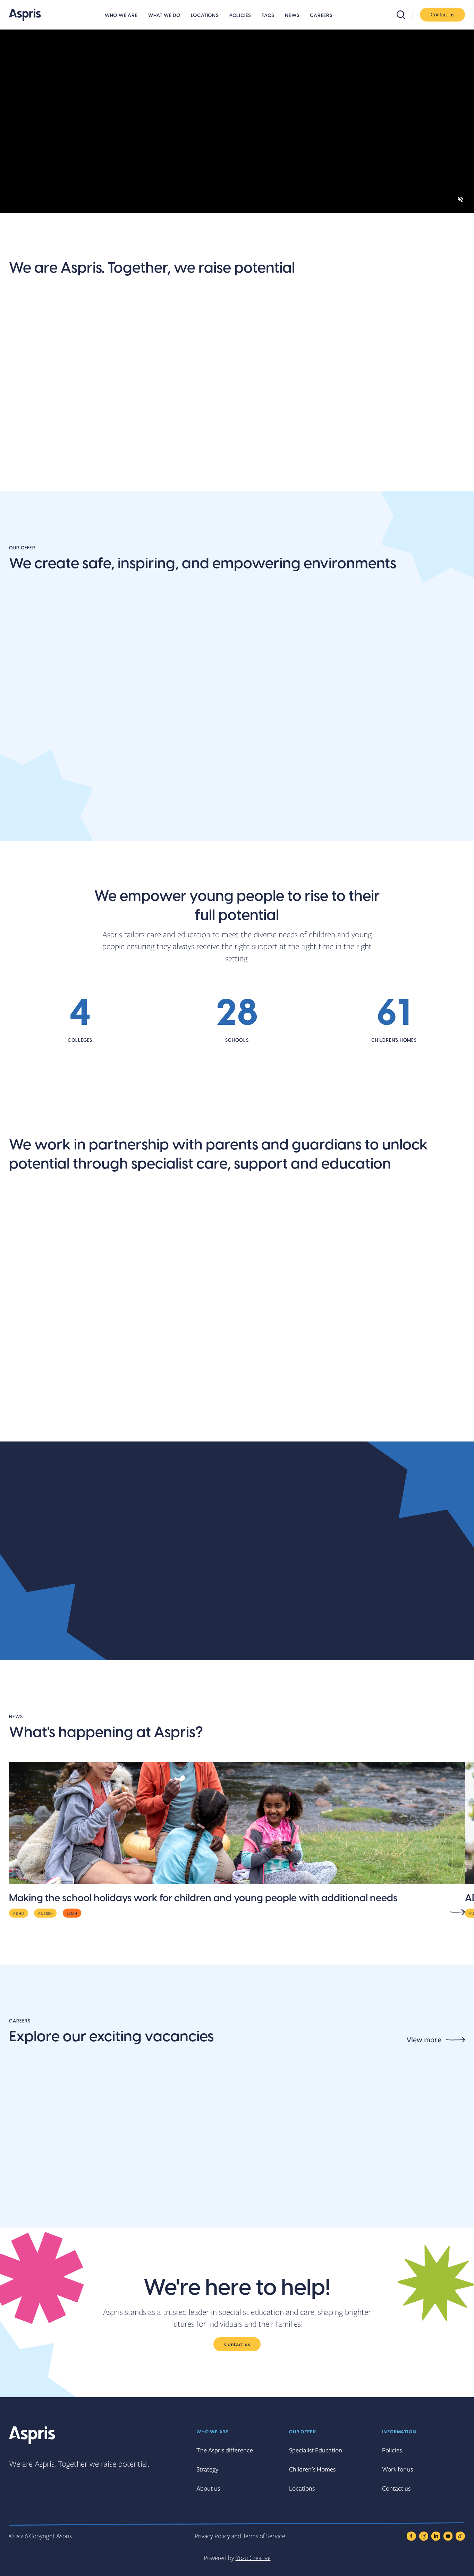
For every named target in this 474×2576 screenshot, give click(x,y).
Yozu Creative (253, 2558)
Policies (240, 16)
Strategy (207, 2469)
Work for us (397, 2469)
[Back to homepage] (25, 15)
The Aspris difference (264, 468)
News (292, 16)
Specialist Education (316, 2450)
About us (29, 461)
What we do (164, 16)
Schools (26, 824)
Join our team (156, 461)
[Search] (405, 15)
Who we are (121, 16)
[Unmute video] (460, 199)
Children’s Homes (312, 2469)
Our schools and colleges (65, 1424)
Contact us (442, 14)
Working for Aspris (359, 1424)
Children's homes (356, 824)
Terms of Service (264, 2536)
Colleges (183, 824)
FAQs (268, 16)
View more (424, 2040)
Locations (205, 16)
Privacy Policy (212, 2536)
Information (399, 2432)
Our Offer (302, 2432)
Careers (321, 16)
